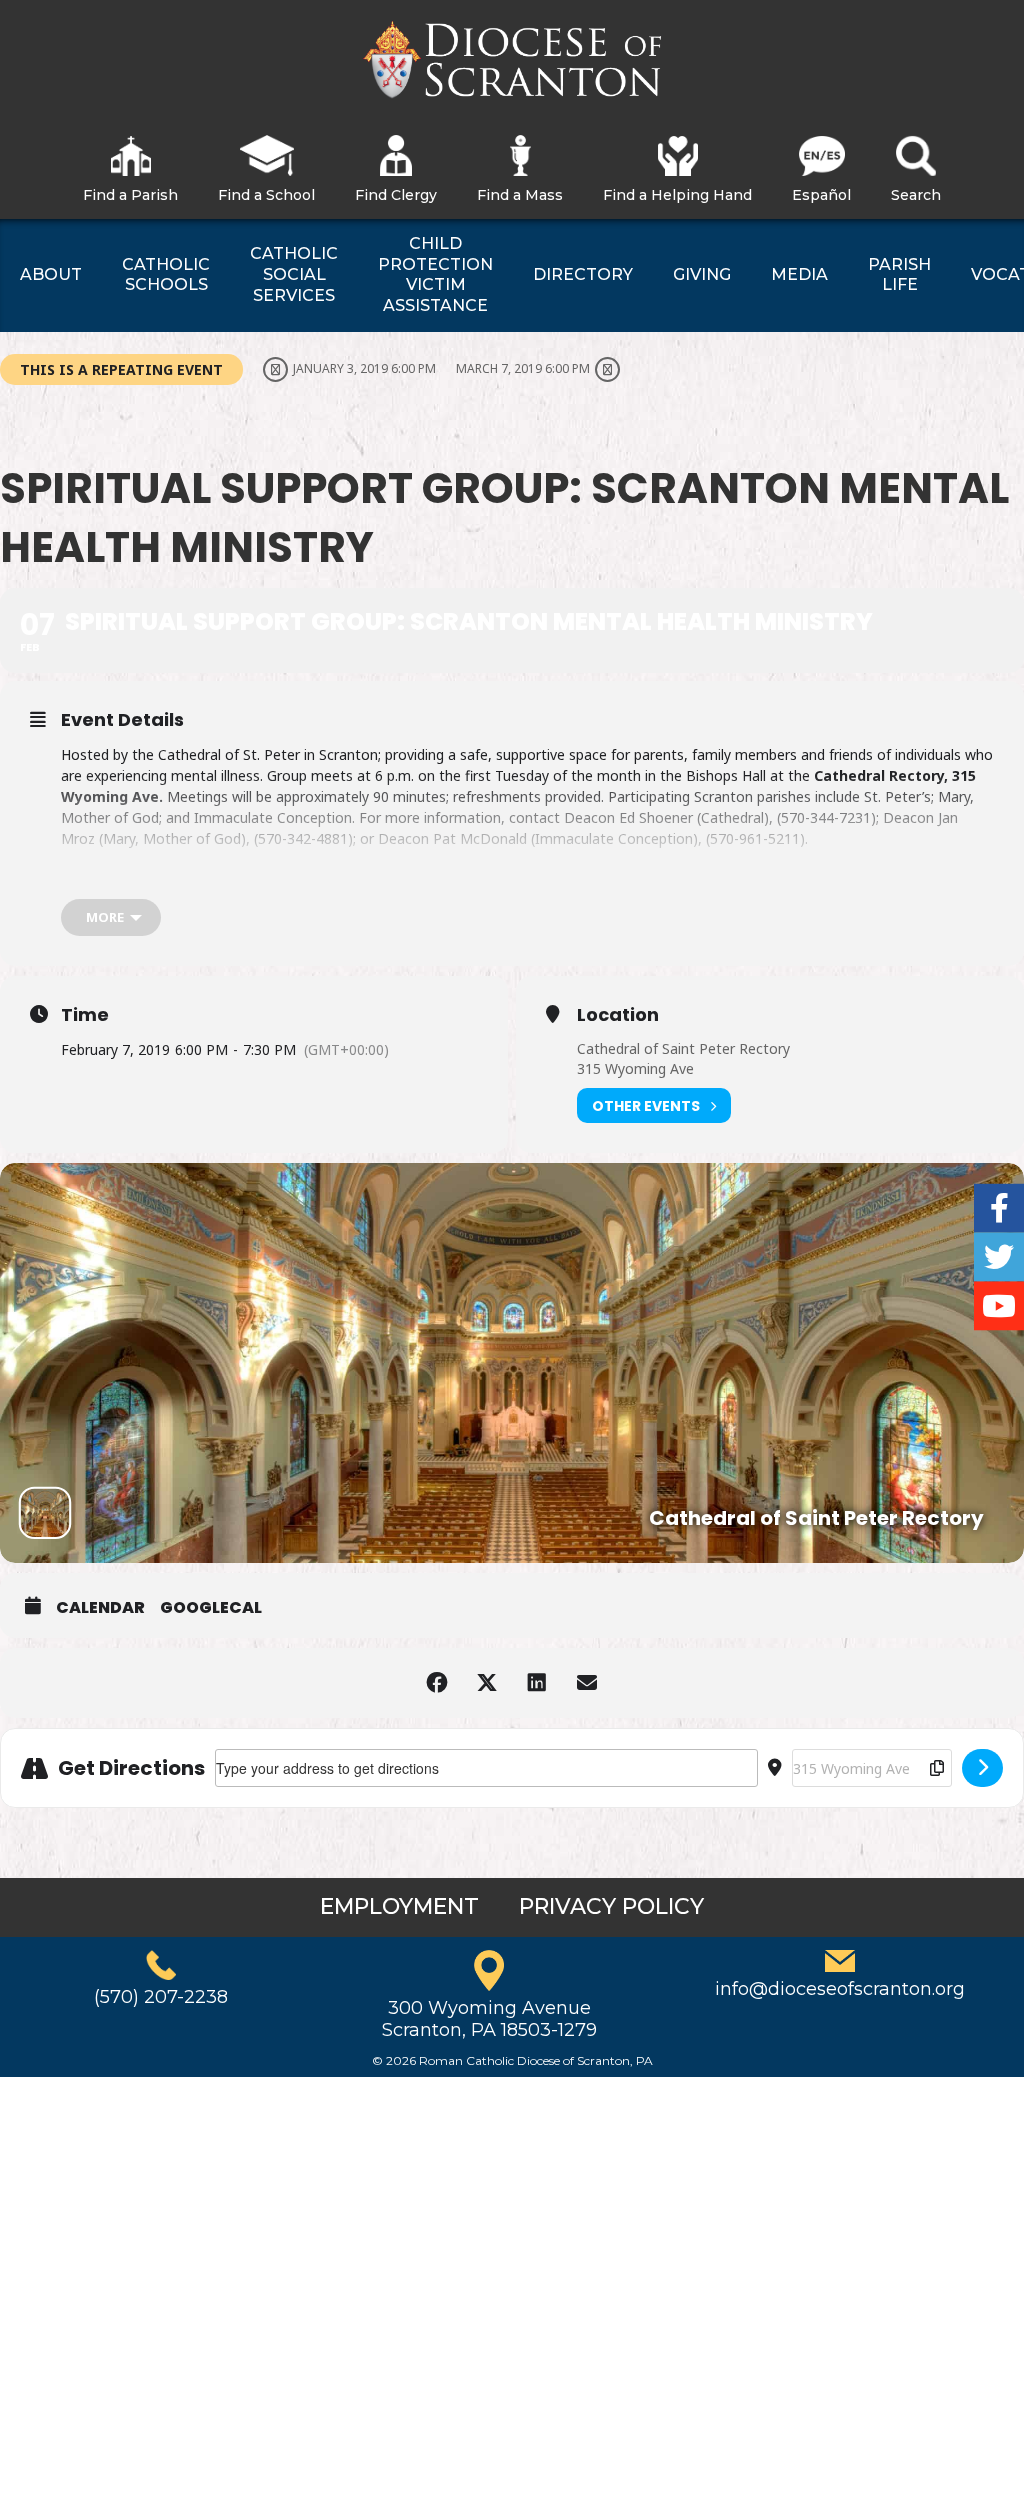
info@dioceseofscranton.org (840, 1989)
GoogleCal (211, 1608)
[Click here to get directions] (982, 1768)
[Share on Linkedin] (537, 1683)
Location (618, 1015)
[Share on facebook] (437, 1683)
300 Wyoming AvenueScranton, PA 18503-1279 (489, 2019)
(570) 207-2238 (161, 1997)
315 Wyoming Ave (635, 1068)
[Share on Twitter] (487, 1683)
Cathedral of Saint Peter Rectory (683, 1048)
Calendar (100, 1608)
